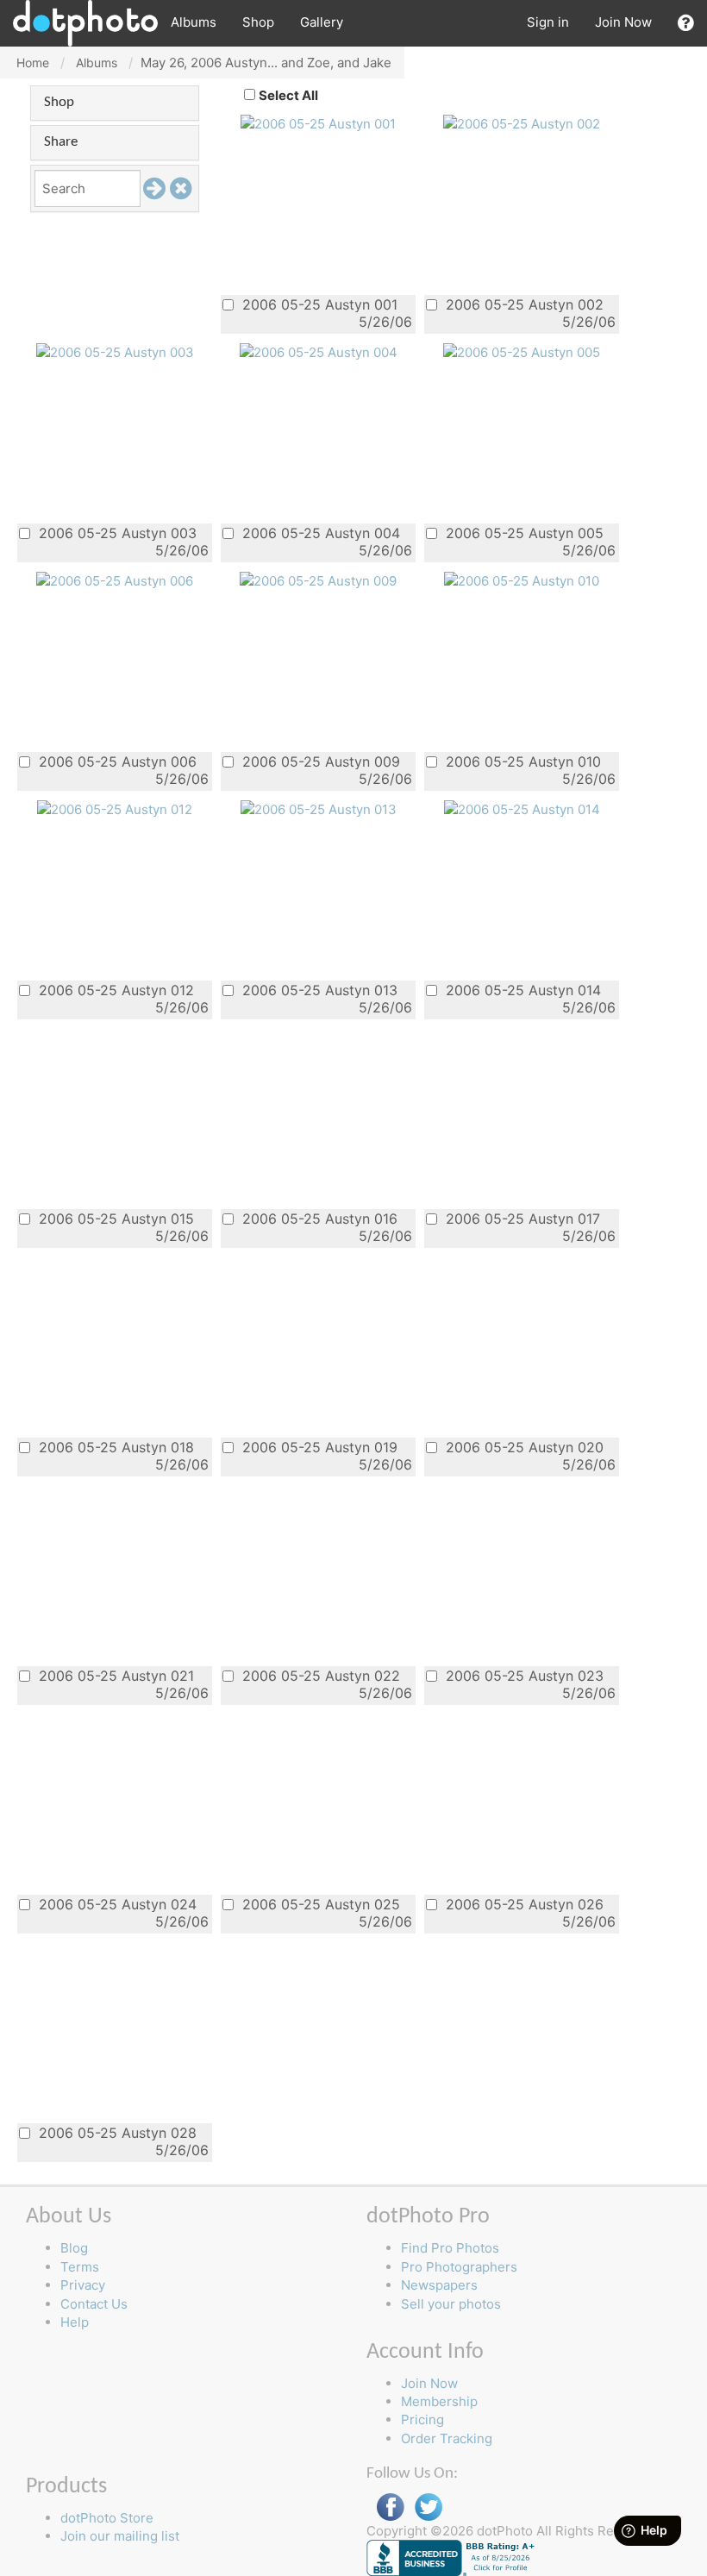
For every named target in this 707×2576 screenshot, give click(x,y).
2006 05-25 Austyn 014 (521, 990)
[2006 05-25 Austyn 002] (522, 123)
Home (33, 63)
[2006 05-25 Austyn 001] (318, 123)
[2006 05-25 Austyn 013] (319, 809)
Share (61, 142)
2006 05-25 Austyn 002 (522, 304)
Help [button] (75, 2322)
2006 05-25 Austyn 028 (116, 2132)
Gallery (322, 22)
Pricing (422, 2419)
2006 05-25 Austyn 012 (114, 990)
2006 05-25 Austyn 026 (522, 1904)
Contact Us (94, 2304)
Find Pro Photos (450, 2248)
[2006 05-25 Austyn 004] (319, 351)
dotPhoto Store (107, 2518)
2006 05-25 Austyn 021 (114, 1675)
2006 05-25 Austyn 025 (319, 1904)
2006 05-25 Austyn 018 (114, 1447)
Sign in (548, 22)
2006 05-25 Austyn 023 (522, 1675)
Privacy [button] (83, 2285)
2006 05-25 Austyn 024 (116, 1904)
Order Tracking (447, 2438)
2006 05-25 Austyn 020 (522, 1447)
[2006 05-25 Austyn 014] (522, 809)
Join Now (623, 22)
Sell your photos (451, 2304)
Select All (288, 95)
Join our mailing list (120, 2536)
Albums (194, 22)
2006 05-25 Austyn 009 (319, 761)
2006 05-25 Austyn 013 (318, 990)
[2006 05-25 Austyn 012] (115, 809)
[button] (686, 23)
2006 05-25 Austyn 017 (521, 1218)
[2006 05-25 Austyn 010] (522, 580)
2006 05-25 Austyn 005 (522, 533)
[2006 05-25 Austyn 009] (318, 580)
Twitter (429, 2507)
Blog (74, 2248)
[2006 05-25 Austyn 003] (115, 351)
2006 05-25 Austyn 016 (318, 1218)
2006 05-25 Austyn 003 (116, 533)
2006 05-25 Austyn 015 (114, 1218)
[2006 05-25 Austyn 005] (522, 351)
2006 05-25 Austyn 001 (318, 304)
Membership (439, 2401)
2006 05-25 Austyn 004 (319, 533)
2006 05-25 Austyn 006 (116, 761)
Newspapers (439, 2285)
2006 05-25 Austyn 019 (318, 1447)
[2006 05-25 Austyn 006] (115, 580)
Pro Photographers (459, 2267)
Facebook (391, 2507)
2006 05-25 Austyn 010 (521, 761)
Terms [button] (80, 2267)
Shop (258, 22)
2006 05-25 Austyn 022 (319, 1675)
